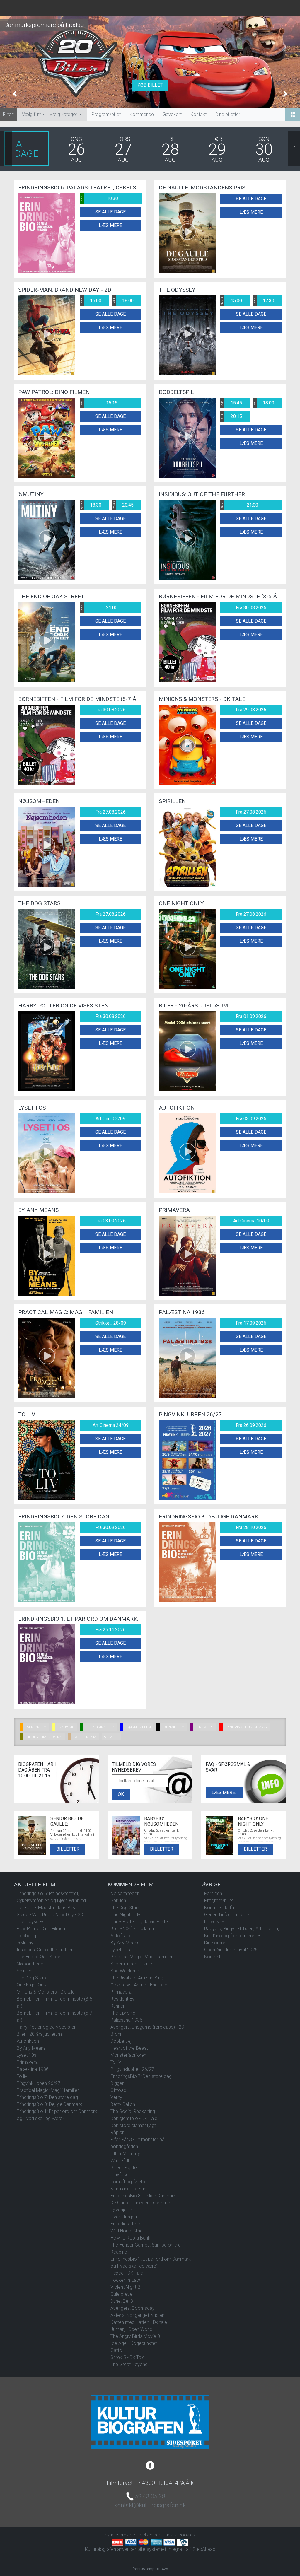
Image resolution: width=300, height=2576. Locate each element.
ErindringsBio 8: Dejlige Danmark (49, 2104)
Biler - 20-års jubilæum (39, 2034)
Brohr (116, 2034)
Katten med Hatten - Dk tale (139, 2322)
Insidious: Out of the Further (45, 1950)
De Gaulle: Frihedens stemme (140, 2203)
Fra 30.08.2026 (251, 608)
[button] (15, 94)
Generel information (225, 1915)
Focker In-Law (125, 2280)
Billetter (68, 1849)
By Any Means (31, 2048)
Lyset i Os (27, 2055)
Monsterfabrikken (128, 2055)
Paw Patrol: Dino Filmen (41, 1929)
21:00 (240, 505)
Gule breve (121, 2294)
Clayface (120, 2175)
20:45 (123, 505)
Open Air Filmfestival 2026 (231, 1950)
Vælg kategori (64, 114)
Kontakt (198, 114)
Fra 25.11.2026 (110, 1630)
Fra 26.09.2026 (251, 1425)
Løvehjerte (121, 2210)
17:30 (264, 301)
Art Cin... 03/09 (110, 1119)
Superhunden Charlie (131, 1964)
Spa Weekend (125, 1971)
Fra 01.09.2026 (251, 1016)
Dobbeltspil (28, 1936)
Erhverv (212, 1922)
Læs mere (110, 225)
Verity (116, 2097)
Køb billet (150, 85)
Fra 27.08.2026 (110, 812)
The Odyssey (30, 1922)
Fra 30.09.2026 (110, 1527)
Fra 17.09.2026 (251, 1323)
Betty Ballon (123, 2104)
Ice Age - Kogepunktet (134, 2343)
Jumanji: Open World (131, 2329)
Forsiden (213, 1893)
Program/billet (106, 114)
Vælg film (32, 114)
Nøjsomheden (31, 1964)
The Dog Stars (31, 1978)
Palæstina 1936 (33, 2069)
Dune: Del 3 (122, 2301)
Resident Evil (123, 1999)
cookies (187, 2535)
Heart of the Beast (129, 2048)
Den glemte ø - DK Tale (134, 2118)
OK (121, 1794)
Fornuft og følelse (129, 2182)
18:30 (91, 505)
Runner (117, 2006)
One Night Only (32, 1985)
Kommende (142, 114)
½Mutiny (25, 1943)
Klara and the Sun (128, 2189)
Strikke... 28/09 (111, 1323)
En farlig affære (126, 2224)
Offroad (118, 2090)
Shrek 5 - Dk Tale (128, 2357)
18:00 (123, 301)
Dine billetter (228, 114)
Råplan (117, 2132)
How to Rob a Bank (130, 2238)
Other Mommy (125, 2154)
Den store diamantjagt (133, 2125)
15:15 (99, 403)
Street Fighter (124, 2168)
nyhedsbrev (117, 2535)
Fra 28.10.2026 (251, 1527)
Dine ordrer (215, 1943)
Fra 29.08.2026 (251, 710)
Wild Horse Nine (127, 2231)
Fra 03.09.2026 (251, 1119)
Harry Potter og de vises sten (47, 2027)
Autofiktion (28, 2041)
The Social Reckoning (133, 2111)
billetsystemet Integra (160, 2549)
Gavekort (172, 114)
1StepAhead (203, 2549)
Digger (117, 2083)
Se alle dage (110, 212)
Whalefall (120, 2161)
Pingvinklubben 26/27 (39, 2083)
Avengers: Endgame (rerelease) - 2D (147, 2027)
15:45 (231, 403)
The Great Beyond (129, 2364)
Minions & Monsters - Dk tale (46, 1992)
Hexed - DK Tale (127, 2273)
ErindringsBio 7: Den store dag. (48, 2097)
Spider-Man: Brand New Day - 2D (50, 1915)
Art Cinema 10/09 (251, 1221)
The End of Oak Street (39, 1957)
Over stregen (124, 2217)
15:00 (91, 301)
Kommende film (221, 1908)
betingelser (141, 2535)
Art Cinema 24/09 (111, 1425)
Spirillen (24, 1971)
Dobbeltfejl (121, 2041)
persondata (165, 2535)
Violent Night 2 (125, 2287)
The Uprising (123, 2013)
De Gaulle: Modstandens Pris (46, 1908)
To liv (22, 2076)
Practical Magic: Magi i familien (48, 2090)
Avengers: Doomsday (133, 2308)
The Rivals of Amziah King (137, 1978)
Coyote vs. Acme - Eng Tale (139, 1985)
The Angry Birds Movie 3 (135, 2336)
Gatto (116, 2350)
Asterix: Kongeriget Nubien (137, 2315)
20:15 (231, 416)
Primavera (27, 2062)
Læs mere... (225, 1792)
